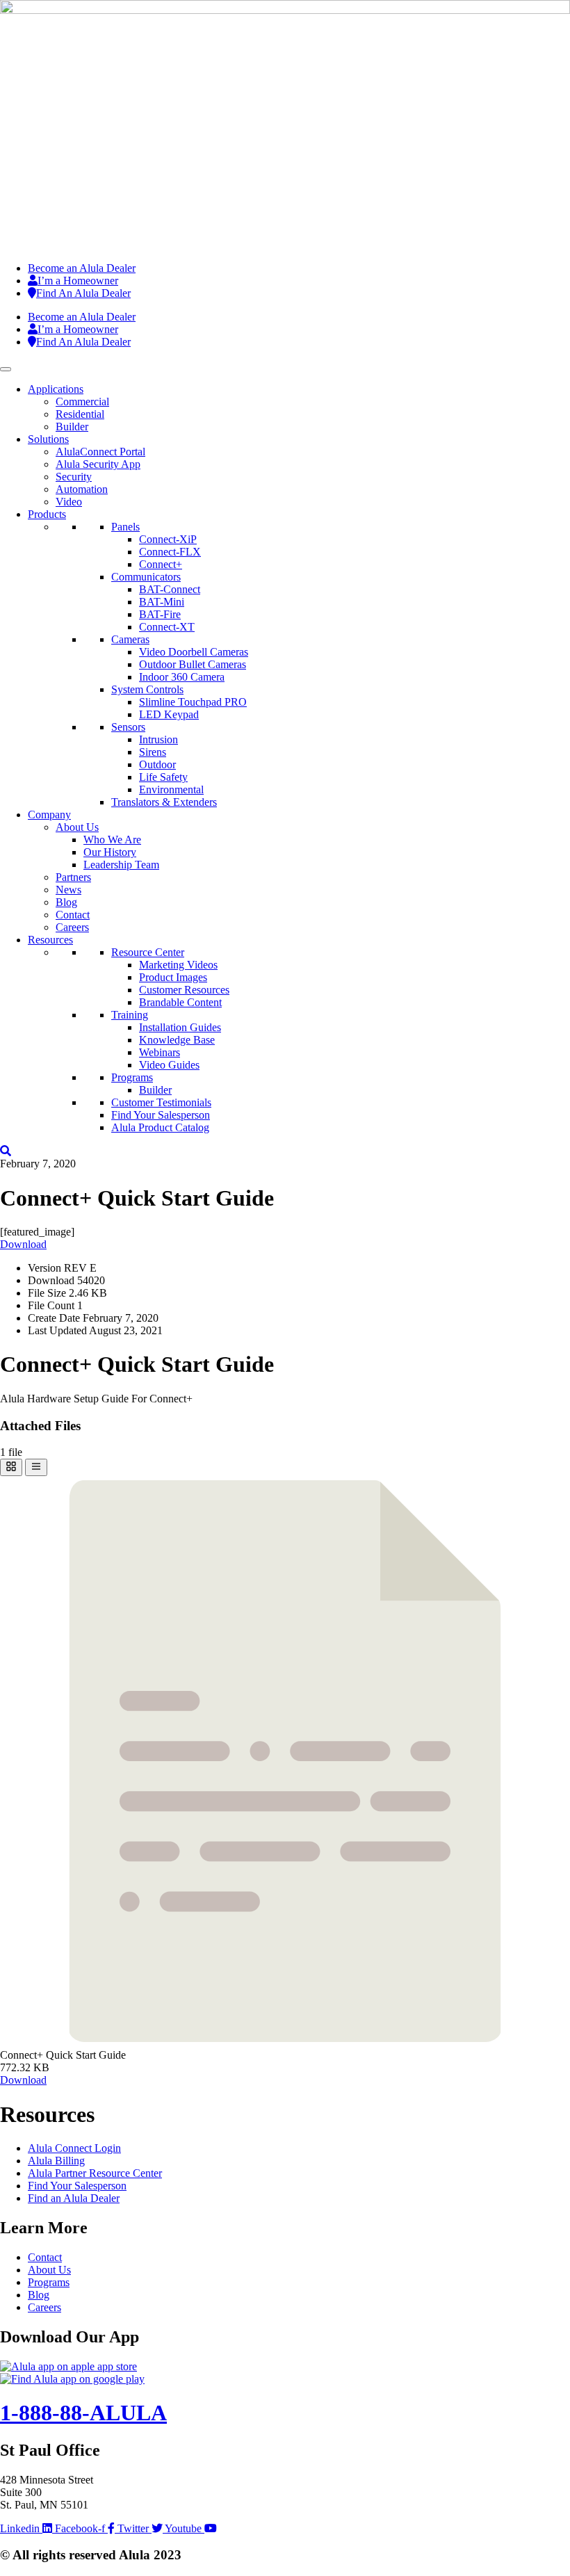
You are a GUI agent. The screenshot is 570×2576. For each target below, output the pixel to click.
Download (23, 1244)
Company (49, 815)
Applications (56, 389)
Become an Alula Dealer (82, 268)
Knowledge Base (177, 1040)
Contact (73, 915)
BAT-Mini (162, 602)
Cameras (130, 639)
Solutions (48, 439)
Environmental (171, 789)
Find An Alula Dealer (83, 293)
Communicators (146, 577)
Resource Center (148, 952)
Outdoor (157, 764)
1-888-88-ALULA (83, 2413)
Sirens (153, 752)
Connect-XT (167, 627)
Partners (73, 877)
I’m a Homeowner (78, 281)
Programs (132, 1077)
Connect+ (161, 564)
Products (47, 514)
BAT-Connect (170, 589)
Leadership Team (121, 865)
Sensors (128, 727)
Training (130, 1015)
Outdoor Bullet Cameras (193, 664)
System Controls (147, 689)
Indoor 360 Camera (182, 677)
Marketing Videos (178, 965)
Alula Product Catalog (160, 1127)
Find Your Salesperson (161, 1115)
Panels (125, 527)
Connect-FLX (170, 552)
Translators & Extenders (164, 802)
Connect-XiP (168, 539)
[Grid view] (11, 1467)
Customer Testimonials (161, 1102)
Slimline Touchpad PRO (193, 702)
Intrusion (158, 739)
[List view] (36, 1467)
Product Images (173, 977)
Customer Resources (184, 990)
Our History (110, 852)
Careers (72, 927)
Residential (80, 414)
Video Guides (169, 1065)
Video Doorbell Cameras (194, 652)
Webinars (160, 1052)
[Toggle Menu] (6, 369)
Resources (50, 940)
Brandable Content (180, 1002)
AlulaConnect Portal (100, 452)
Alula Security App (98, 464)
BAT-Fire (160, 614)
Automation (82, 489)
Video (69, 502)
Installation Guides (180, 1027)
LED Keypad (169, 714)
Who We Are (112, 840)
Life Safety (163, 777)
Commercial (82, 402)
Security (74, 477)
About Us (77, 827)
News (68, 890)
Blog (66, 902)
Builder (72, 427)
